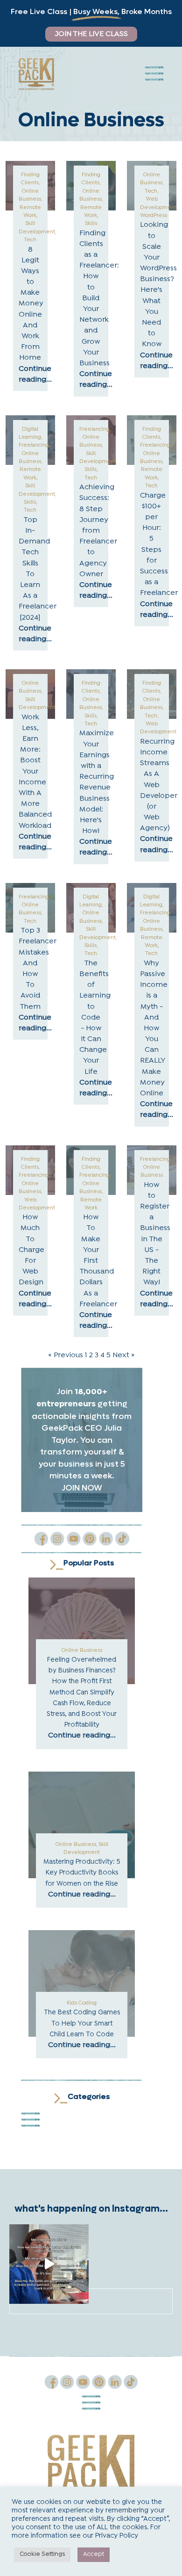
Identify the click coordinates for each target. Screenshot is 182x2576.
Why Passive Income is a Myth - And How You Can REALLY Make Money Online (154, 1028)
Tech (30, 240)
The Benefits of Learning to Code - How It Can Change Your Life (95, 1018)
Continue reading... (82, 1736)
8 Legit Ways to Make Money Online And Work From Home (31, 304)
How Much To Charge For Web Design (31, 1250)
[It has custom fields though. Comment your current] (49, 2264)
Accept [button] (94, 2554)
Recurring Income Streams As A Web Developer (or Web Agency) (159, 785)
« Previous (66, 1355)
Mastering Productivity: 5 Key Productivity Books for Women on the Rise (82, 1873)
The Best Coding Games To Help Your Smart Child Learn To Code (82, 2023)
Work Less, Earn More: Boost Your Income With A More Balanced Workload (35, 772)
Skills (91, 224)
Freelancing (34, 445)
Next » (123, 1355)
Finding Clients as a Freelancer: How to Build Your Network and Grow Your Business (99, 298)
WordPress (154, 216)
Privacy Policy (117, 2536)
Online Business (82, 1650)
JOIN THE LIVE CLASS (91, 34)
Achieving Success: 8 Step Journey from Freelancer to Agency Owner (98, 531)
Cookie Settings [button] (42, 2554)
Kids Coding (82, 2003)
